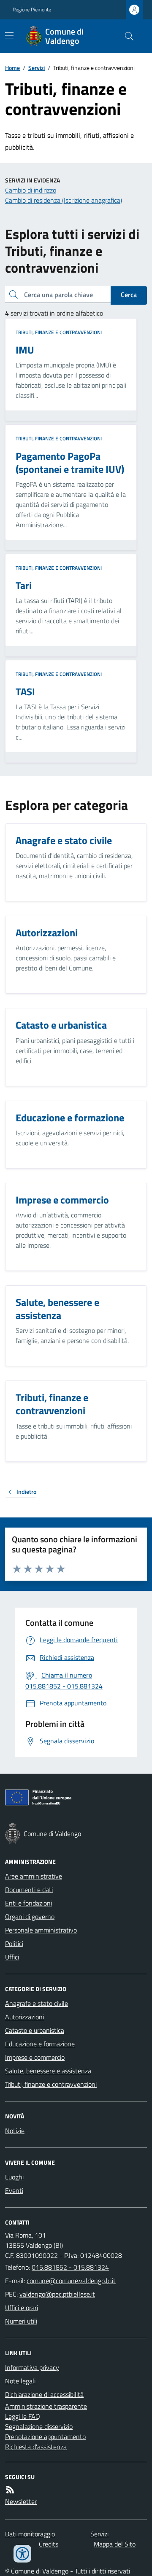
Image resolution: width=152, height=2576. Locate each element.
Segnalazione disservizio (39, 2426)
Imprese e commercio (35, 2057)
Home (12, 68)
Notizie (15, 2131)
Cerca (129, 295)
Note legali (20, 2381)
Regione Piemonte (32, 10)
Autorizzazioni (24, 2017)
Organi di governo (30, 1917)
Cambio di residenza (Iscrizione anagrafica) (64, 200)
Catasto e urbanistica (35, 2030)
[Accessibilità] (22, 2554)
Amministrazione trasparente (46, 2406)
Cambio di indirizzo (31, 190)
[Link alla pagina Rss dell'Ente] (10, 2490)
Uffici (12, 1957)
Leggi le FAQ (23, 2416)
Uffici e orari (22, 2308)
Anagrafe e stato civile (37, 2003)
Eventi (14, 2190)
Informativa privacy (32, 2367)
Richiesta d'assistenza (36, 2447)
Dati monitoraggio (30, 2534)
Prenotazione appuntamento (45, 2437)
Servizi (37, 68)
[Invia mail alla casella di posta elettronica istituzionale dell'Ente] (71, 2281)
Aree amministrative (34, 1876)
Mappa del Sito (115, 2544)
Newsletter (21, 2501)
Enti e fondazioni (28, 1903)
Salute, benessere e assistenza (48, 2071)
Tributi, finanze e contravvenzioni (59, 332)
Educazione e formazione (40, 2044)
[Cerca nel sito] (126, 36)
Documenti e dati (29, 1890)
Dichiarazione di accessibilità (44, 2394)
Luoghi (14, 2177)
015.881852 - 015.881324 (70, 2267)
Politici (14, 1943)
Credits (49, 2544)
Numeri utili (21, 2321)
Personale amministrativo (41, 1930)
